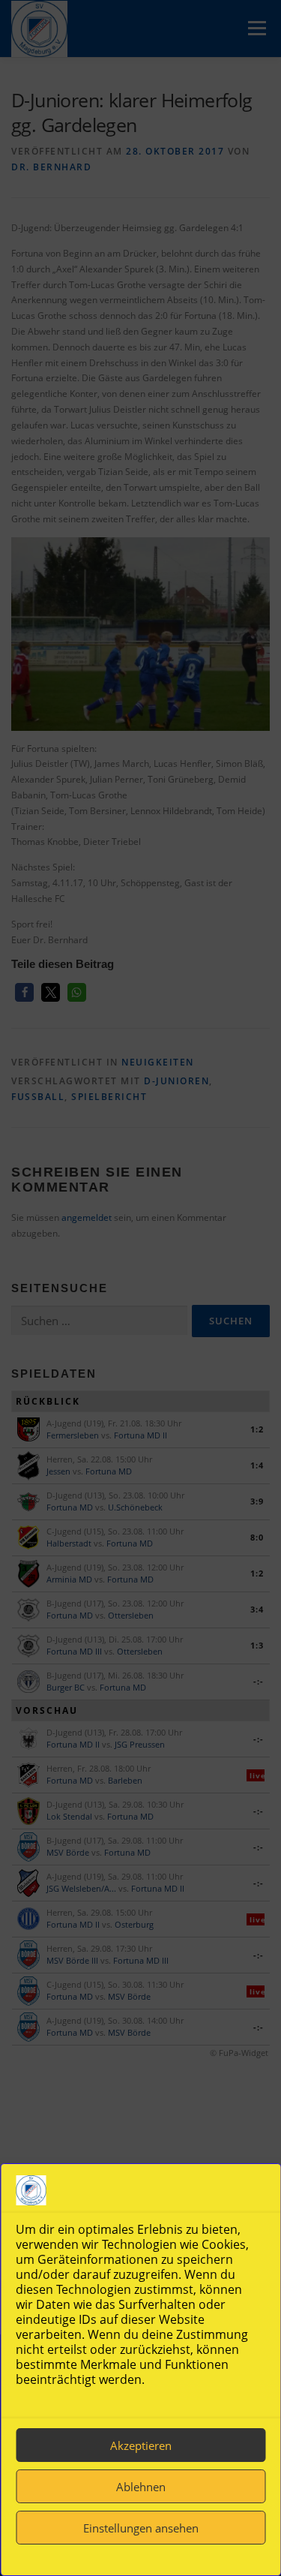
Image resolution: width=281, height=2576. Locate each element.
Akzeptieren (141, 2445)
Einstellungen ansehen (141, 2528)
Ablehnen (141, 2487)
